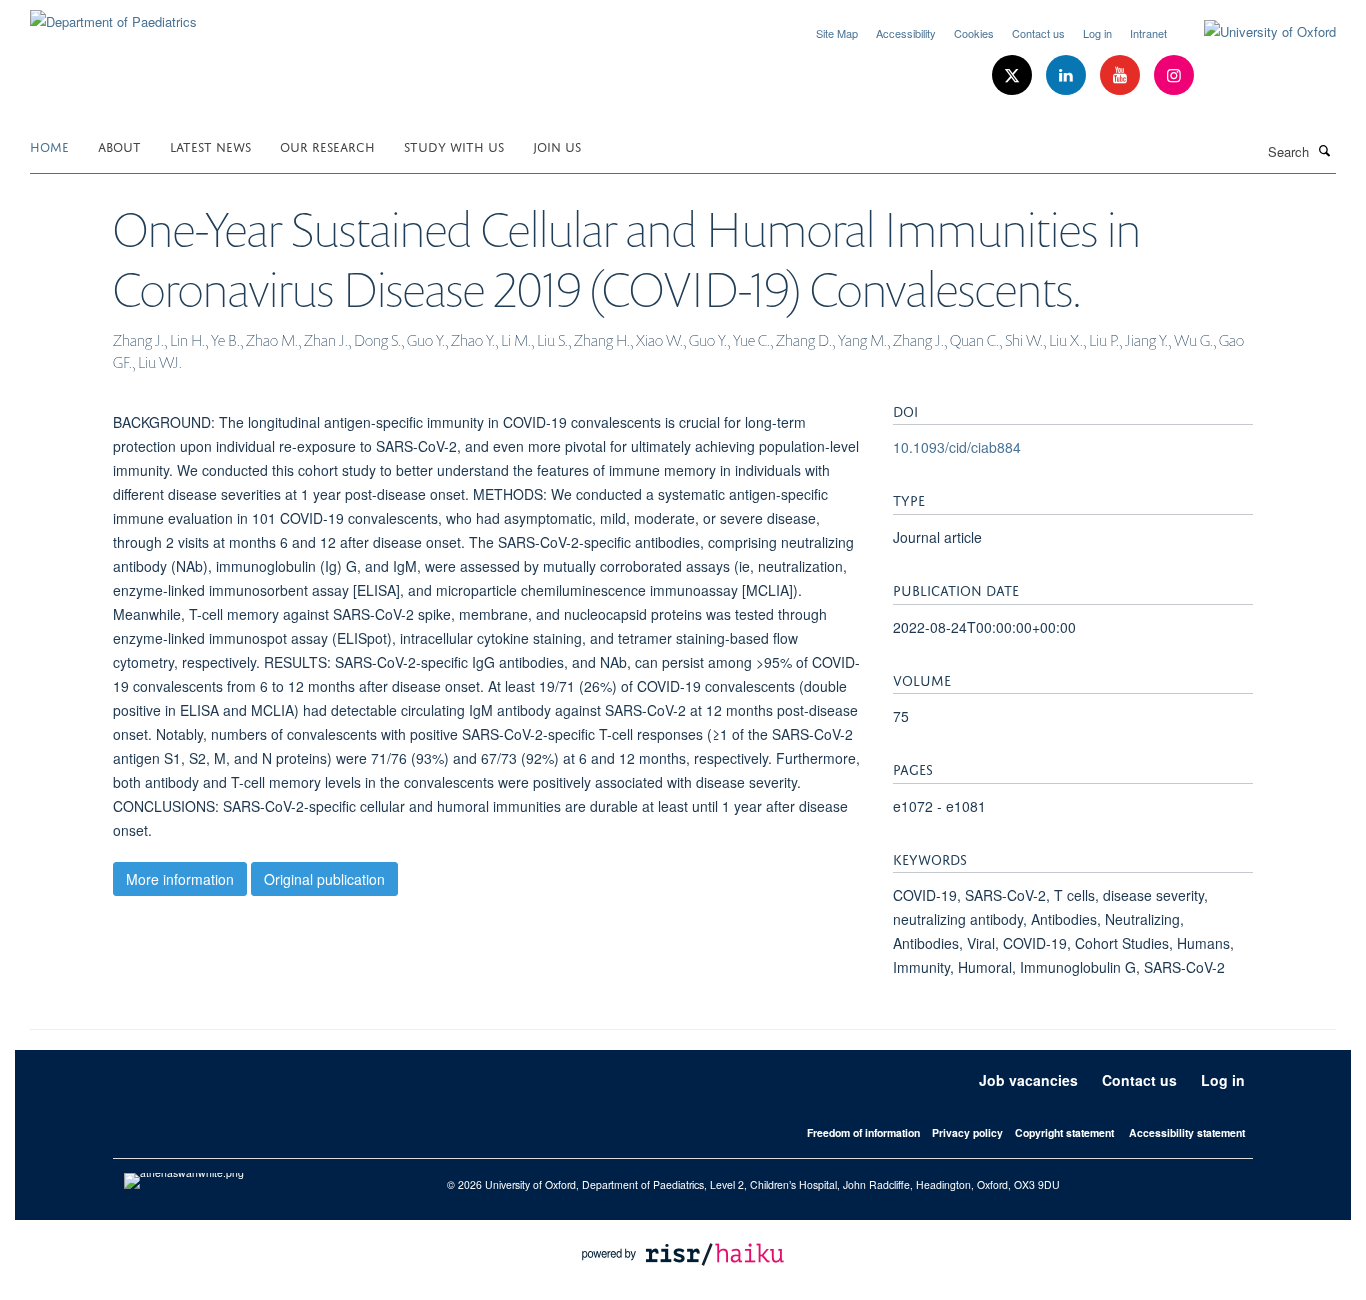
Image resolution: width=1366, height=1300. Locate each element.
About (119, 145)
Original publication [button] (324, 879)
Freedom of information (863, 1132)
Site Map (837, 33)
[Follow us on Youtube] (1122, 75)
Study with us (454, 145)
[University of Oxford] (1255, 32)
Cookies (974, 33)
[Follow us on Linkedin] (1068, 75)
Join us (557, 145)
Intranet (1148, 33)
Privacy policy (967, 1132)
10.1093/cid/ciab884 (957, 447)
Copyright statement (1064, 1132)
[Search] (1325, 150)
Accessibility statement (1187, 1132)
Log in (1097, 33)
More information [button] (180, 879)
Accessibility (906, 33)
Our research (327, 145)
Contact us (1038, 33)
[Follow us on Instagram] (1174, 75)
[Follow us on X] (1014, 75)
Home (49, 145)
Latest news (210, 145)
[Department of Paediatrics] (113, 14)
